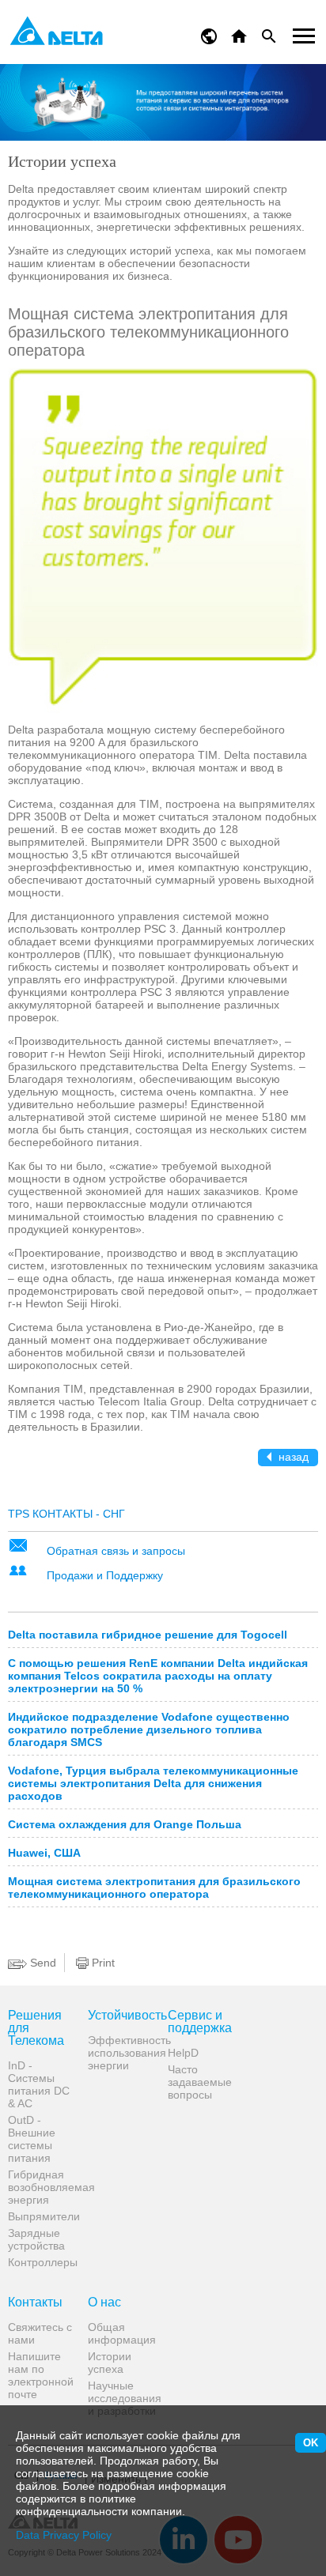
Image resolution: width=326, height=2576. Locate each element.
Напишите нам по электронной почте (41, 2375)
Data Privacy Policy (64, 2535)
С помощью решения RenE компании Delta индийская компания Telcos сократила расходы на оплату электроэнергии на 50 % (158, 1676)
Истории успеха (110, 2363)
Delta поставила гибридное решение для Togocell (148, 1635)
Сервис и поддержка (200, 2022)
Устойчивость (122, 2016)
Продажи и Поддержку (105, 1575)
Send (42, 1963)
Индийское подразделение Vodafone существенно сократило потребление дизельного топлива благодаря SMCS (149, 1729)
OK (311, 2443)
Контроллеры (42, 2262)
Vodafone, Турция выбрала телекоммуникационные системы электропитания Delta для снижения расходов (153, 1783)
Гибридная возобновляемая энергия (42, 2187)
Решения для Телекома (36, 2028)
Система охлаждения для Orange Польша (125, 1824)
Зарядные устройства (36, 2239)
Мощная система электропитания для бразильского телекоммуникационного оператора (154, 1888)
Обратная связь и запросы (116, 1551)
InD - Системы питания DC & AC (39, 2084)
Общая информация (122, 2333)
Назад (292, 1457)
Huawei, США (44, 1853)
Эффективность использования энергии (122, 2053)
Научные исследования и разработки (122, 2398)
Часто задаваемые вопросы (200, 2082)
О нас (104, 2303)
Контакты (35, 2303)
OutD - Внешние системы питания (32, 2139)
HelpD (183, 2053)
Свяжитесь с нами (40, 2333)
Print (102, 1963)
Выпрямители (42, 2216)
